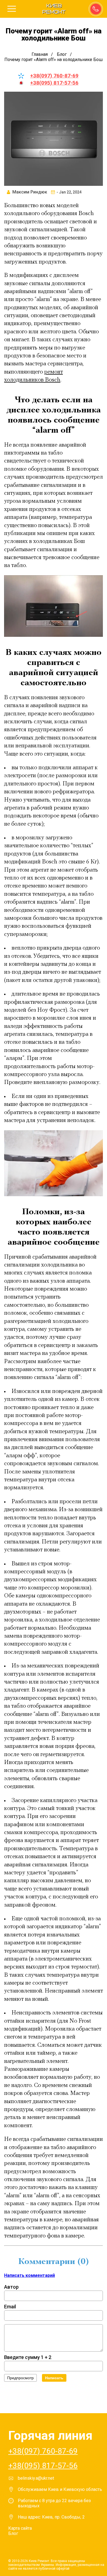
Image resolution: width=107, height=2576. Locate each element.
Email (10, 2307)
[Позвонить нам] (95, 8)
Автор (11, 2287)
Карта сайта (20, 2528)
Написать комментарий (29, 2275)
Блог (13, 2533)
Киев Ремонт (54, 9)
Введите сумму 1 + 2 (28, 2357)
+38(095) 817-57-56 (54, 83)
